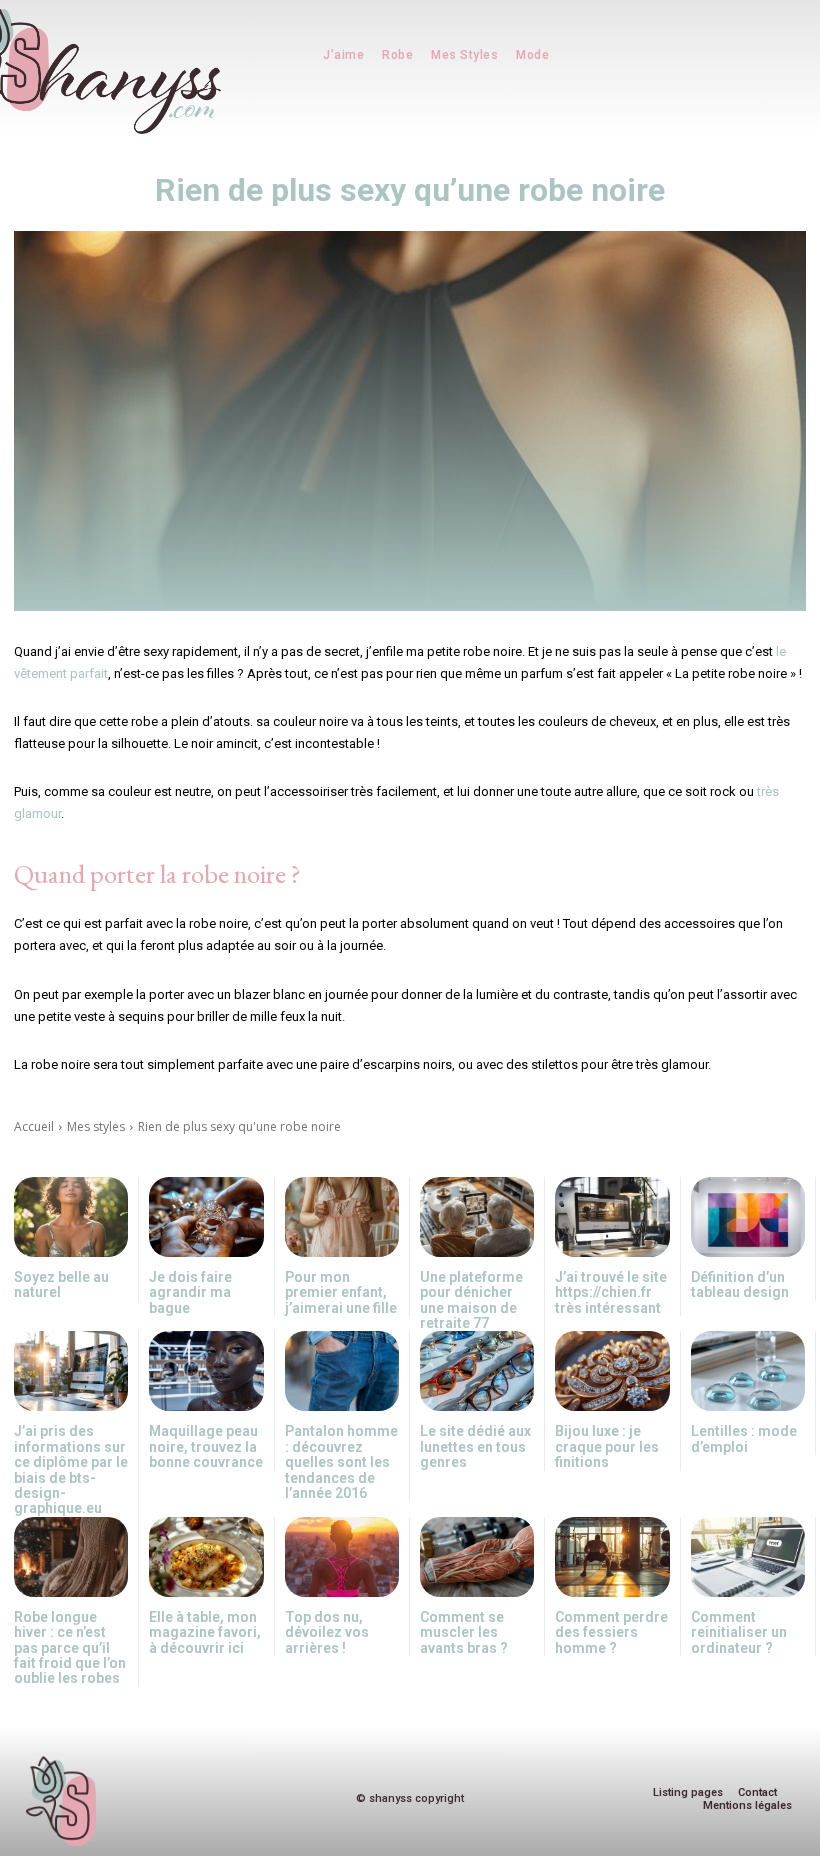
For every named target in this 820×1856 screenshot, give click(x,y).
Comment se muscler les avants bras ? (464, 1632)
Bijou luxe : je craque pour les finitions (607, 1446)
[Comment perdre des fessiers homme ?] (612, 1557)
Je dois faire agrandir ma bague (190, 1292)
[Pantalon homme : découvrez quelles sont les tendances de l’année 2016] (342, 1371)
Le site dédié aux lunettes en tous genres (475, 1446)
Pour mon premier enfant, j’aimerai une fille (341, 1292)
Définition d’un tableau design (740, 1284)
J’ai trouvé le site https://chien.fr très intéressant (611, 1292)
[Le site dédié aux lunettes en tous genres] (477, 1371)
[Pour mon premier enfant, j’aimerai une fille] (342, 1217)
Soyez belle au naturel (61, 1284)
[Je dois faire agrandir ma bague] (206, 1217)
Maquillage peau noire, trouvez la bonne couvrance (206, 1446)
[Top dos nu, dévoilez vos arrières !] (342, 1557)
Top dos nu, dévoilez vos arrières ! (327, 1632)
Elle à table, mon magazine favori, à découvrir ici (205, 1632)
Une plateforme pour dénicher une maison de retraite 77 (471, 1300)
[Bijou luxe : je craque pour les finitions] (612, 1371)
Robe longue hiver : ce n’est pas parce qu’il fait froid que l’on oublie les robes (70, 1648)
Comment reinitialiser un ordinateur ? (739, 1632)
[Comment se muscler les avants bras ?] (477, 1557)
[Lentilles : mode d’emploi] (748, 1371)
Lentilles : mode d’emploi (744, 1438)
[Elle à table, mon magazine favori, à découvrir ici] (206, 1557)
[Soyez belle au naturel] (71, 1217)
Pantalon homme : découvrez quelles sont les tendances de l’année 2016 (341, 1462)
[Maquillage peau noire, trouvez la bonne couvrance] (206, 1371)
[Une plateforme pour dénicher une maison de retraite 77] (477, 1217)
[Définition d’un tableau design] (748, 1217)
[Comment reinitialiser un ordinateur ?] (748, 1557)
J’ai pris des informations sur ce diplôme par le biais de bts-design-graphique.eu (71, 1469)
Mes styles (96, 1126)
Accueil (34, 1126)
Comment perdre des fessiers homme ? (611, 1632)
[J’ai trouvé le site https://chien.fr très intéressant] (612, 1217)
